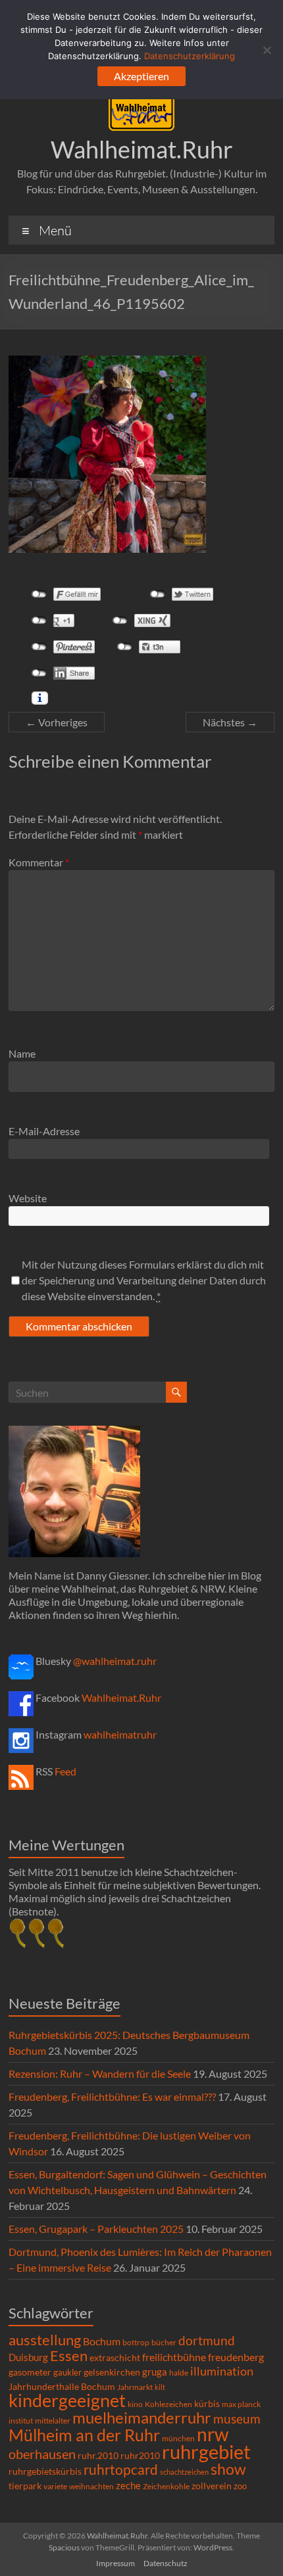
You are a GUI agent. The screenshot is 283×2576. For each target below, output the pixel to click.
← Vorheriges (57, 722)
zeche (128, 2485)
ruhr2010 (140, 2456)
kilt (160, 2387)
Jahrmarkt (135, 2387)
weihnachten (91, 2486)
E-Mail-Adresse (44, 1131)
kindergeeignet (67, 2400)
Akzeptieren (141, 76)
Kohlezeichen (168, 2404)
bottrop (136, 2342)
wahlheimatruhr (120, 1734)
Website (28, 1198)
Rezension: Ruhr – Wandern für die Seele (100, 2073)
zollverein (212, 2486)
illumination (222, 2371)
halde (179, 2373)
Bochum (102, 2341)
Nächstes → (230, 722)
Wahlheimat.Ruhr (142, 149)
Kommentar (39, 862)
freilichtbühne (174, 2357)
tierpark (25, 2486)
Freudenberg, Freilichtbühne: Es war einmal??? (112, 2096)
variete (55, 2486)
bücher (164, 2342)
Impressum (116, 2563)
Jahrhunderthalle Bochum (62, 2387)
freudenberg (236, 2357)
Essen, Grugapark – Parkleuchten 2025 (96, 2229)
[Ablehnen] (267, 50)
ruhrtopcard (121, 2469)
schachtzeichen (184, 2472)
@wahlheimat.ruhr (115, 1661)
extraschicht (115, 2357)
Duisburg (28, 2357)
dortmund (207, 2340)
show (228, 2469)
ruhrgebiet (206, 2451)
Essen (69, 2356)
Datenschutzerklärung (190, 56)
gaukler (67, 2372)
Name (22, 1053)
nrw (213, 2434)
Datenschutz (166, 2563)
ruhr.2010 (98, 2456)
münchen (178, 2438)
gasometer (30, 2372)
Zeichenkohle (166, 2486)
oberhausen (42, 2454)
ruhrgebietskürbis (45, 2471)
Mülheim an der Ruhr (84, 2435)
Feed (65, 1771)
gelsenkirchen (112, 2372)
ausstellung (45, 2340)
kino (135, 2404)
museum (237, 2419)
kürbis (207, 2403)
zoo (240, 2486)
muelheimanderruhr (142, 2418)
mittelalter (53, 2421)
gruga (155, 2372)
